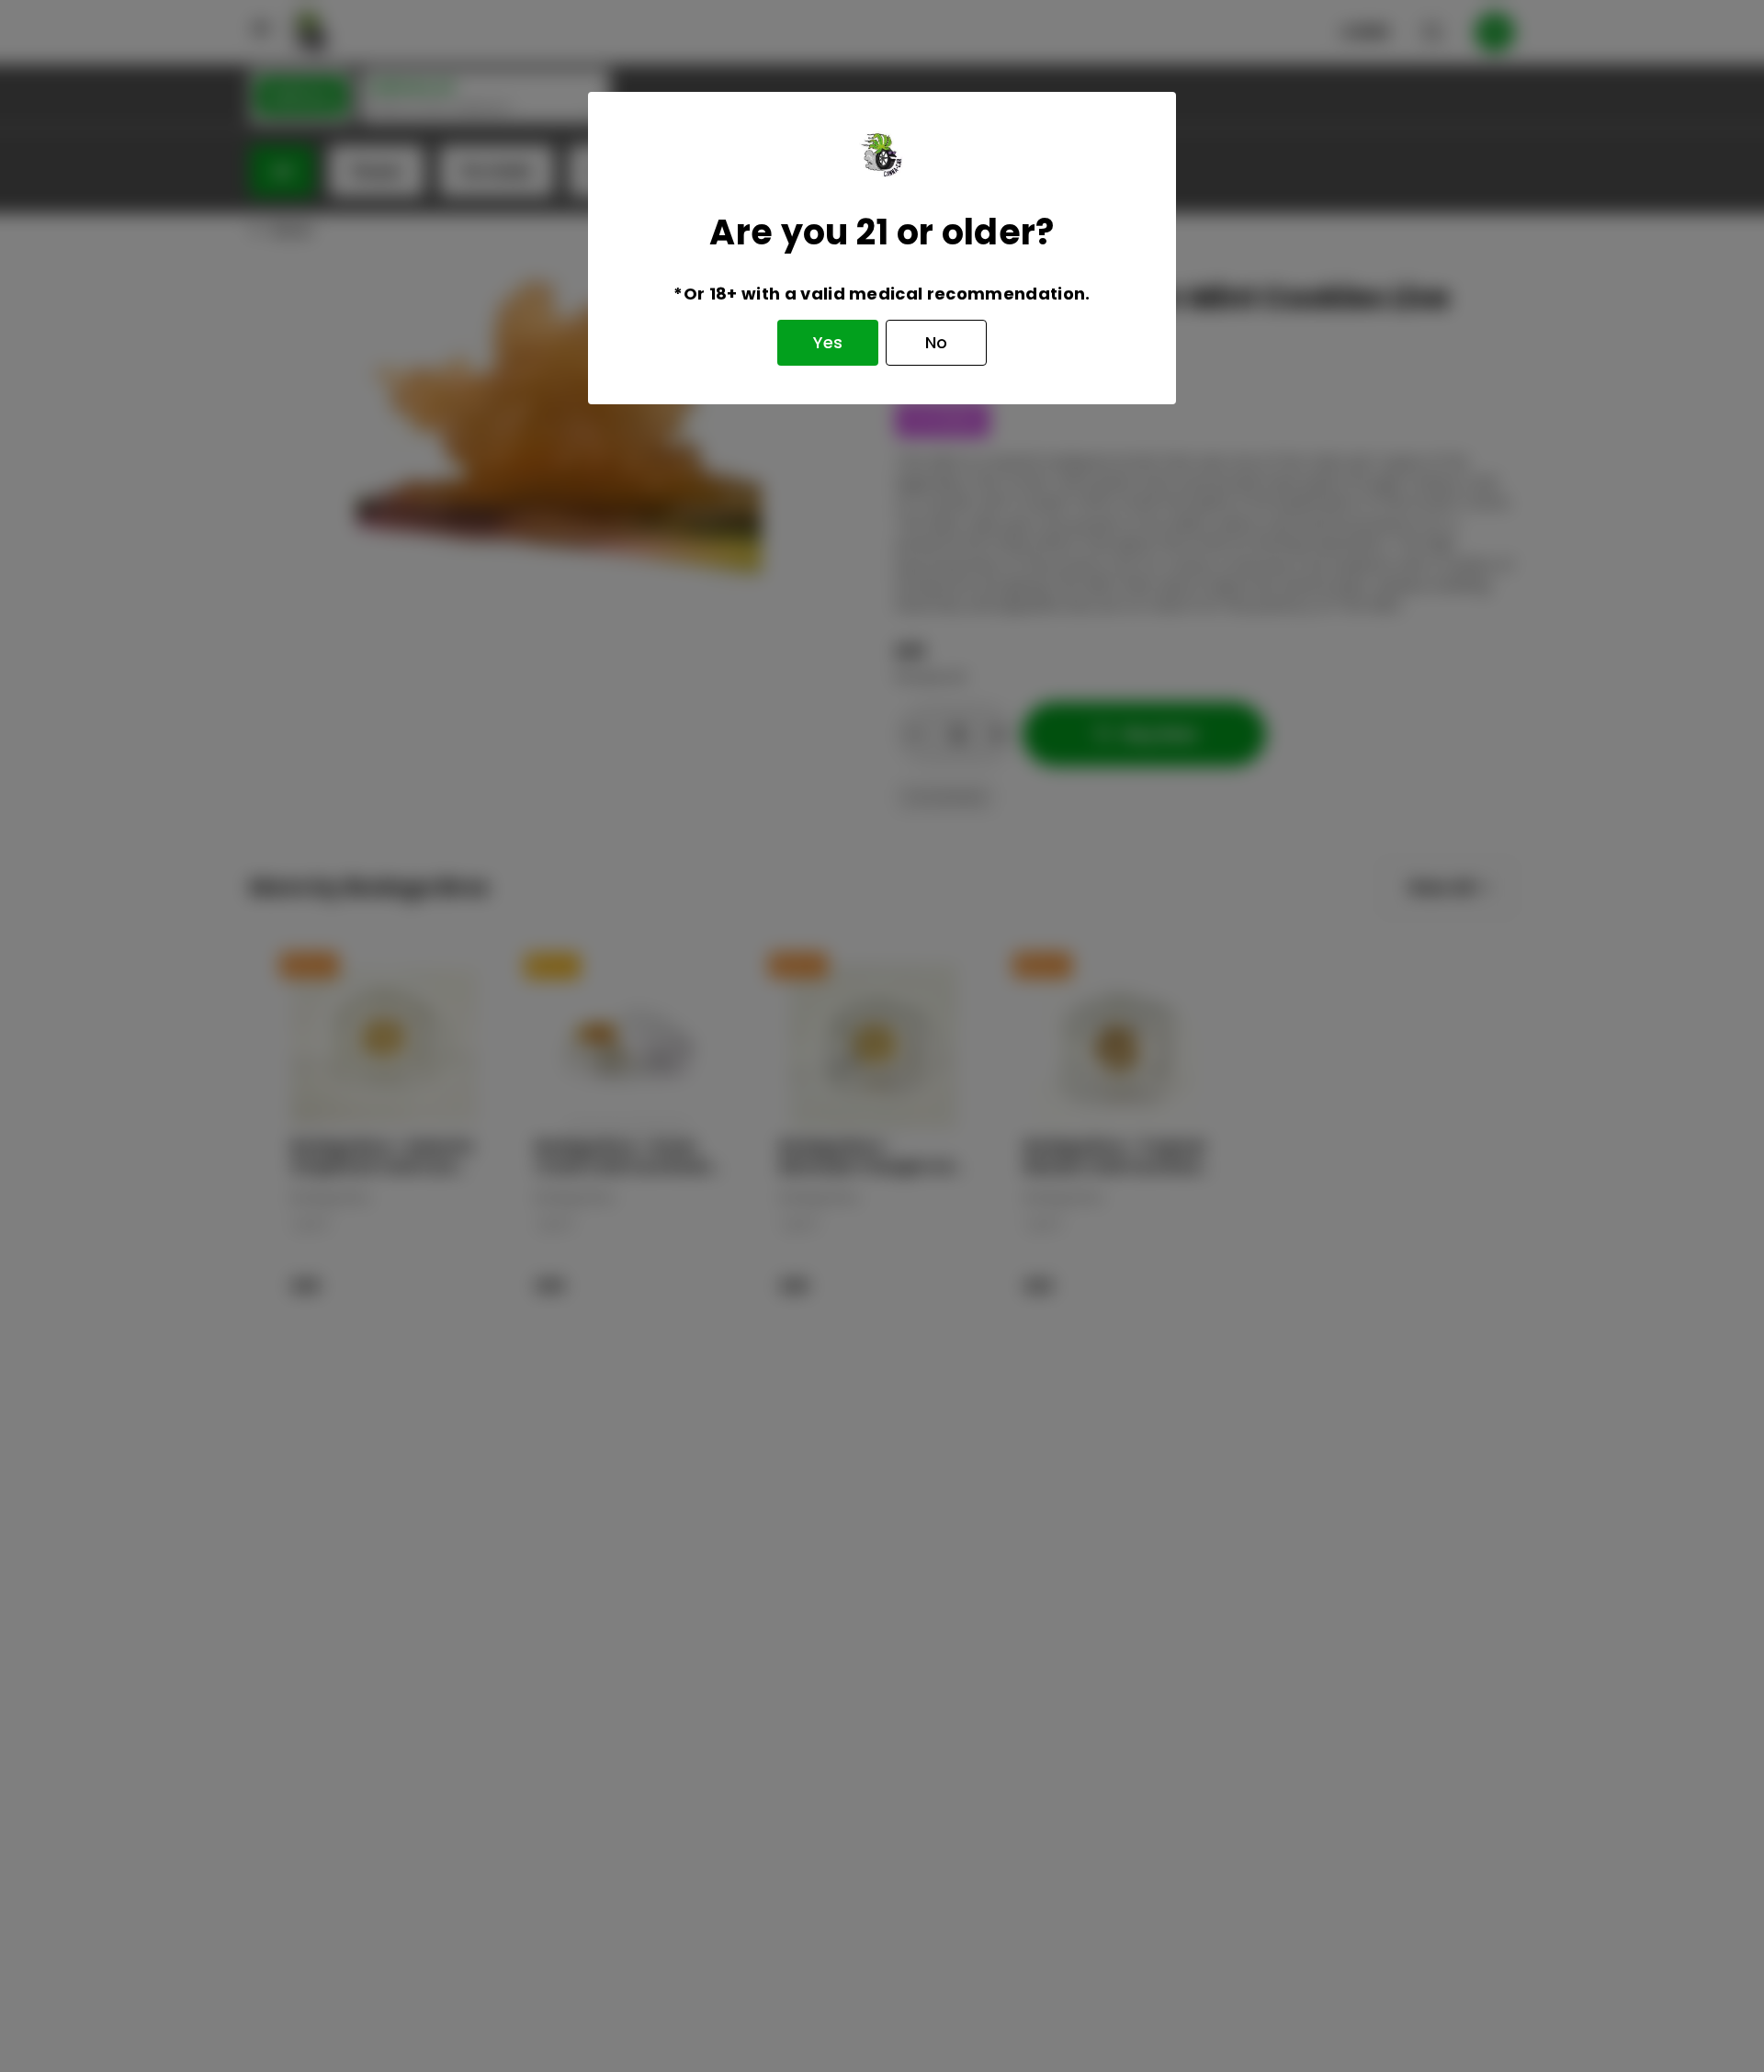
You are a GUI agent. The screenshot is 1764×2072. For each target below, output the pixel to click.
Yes (828, 342)
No (936, 342)
